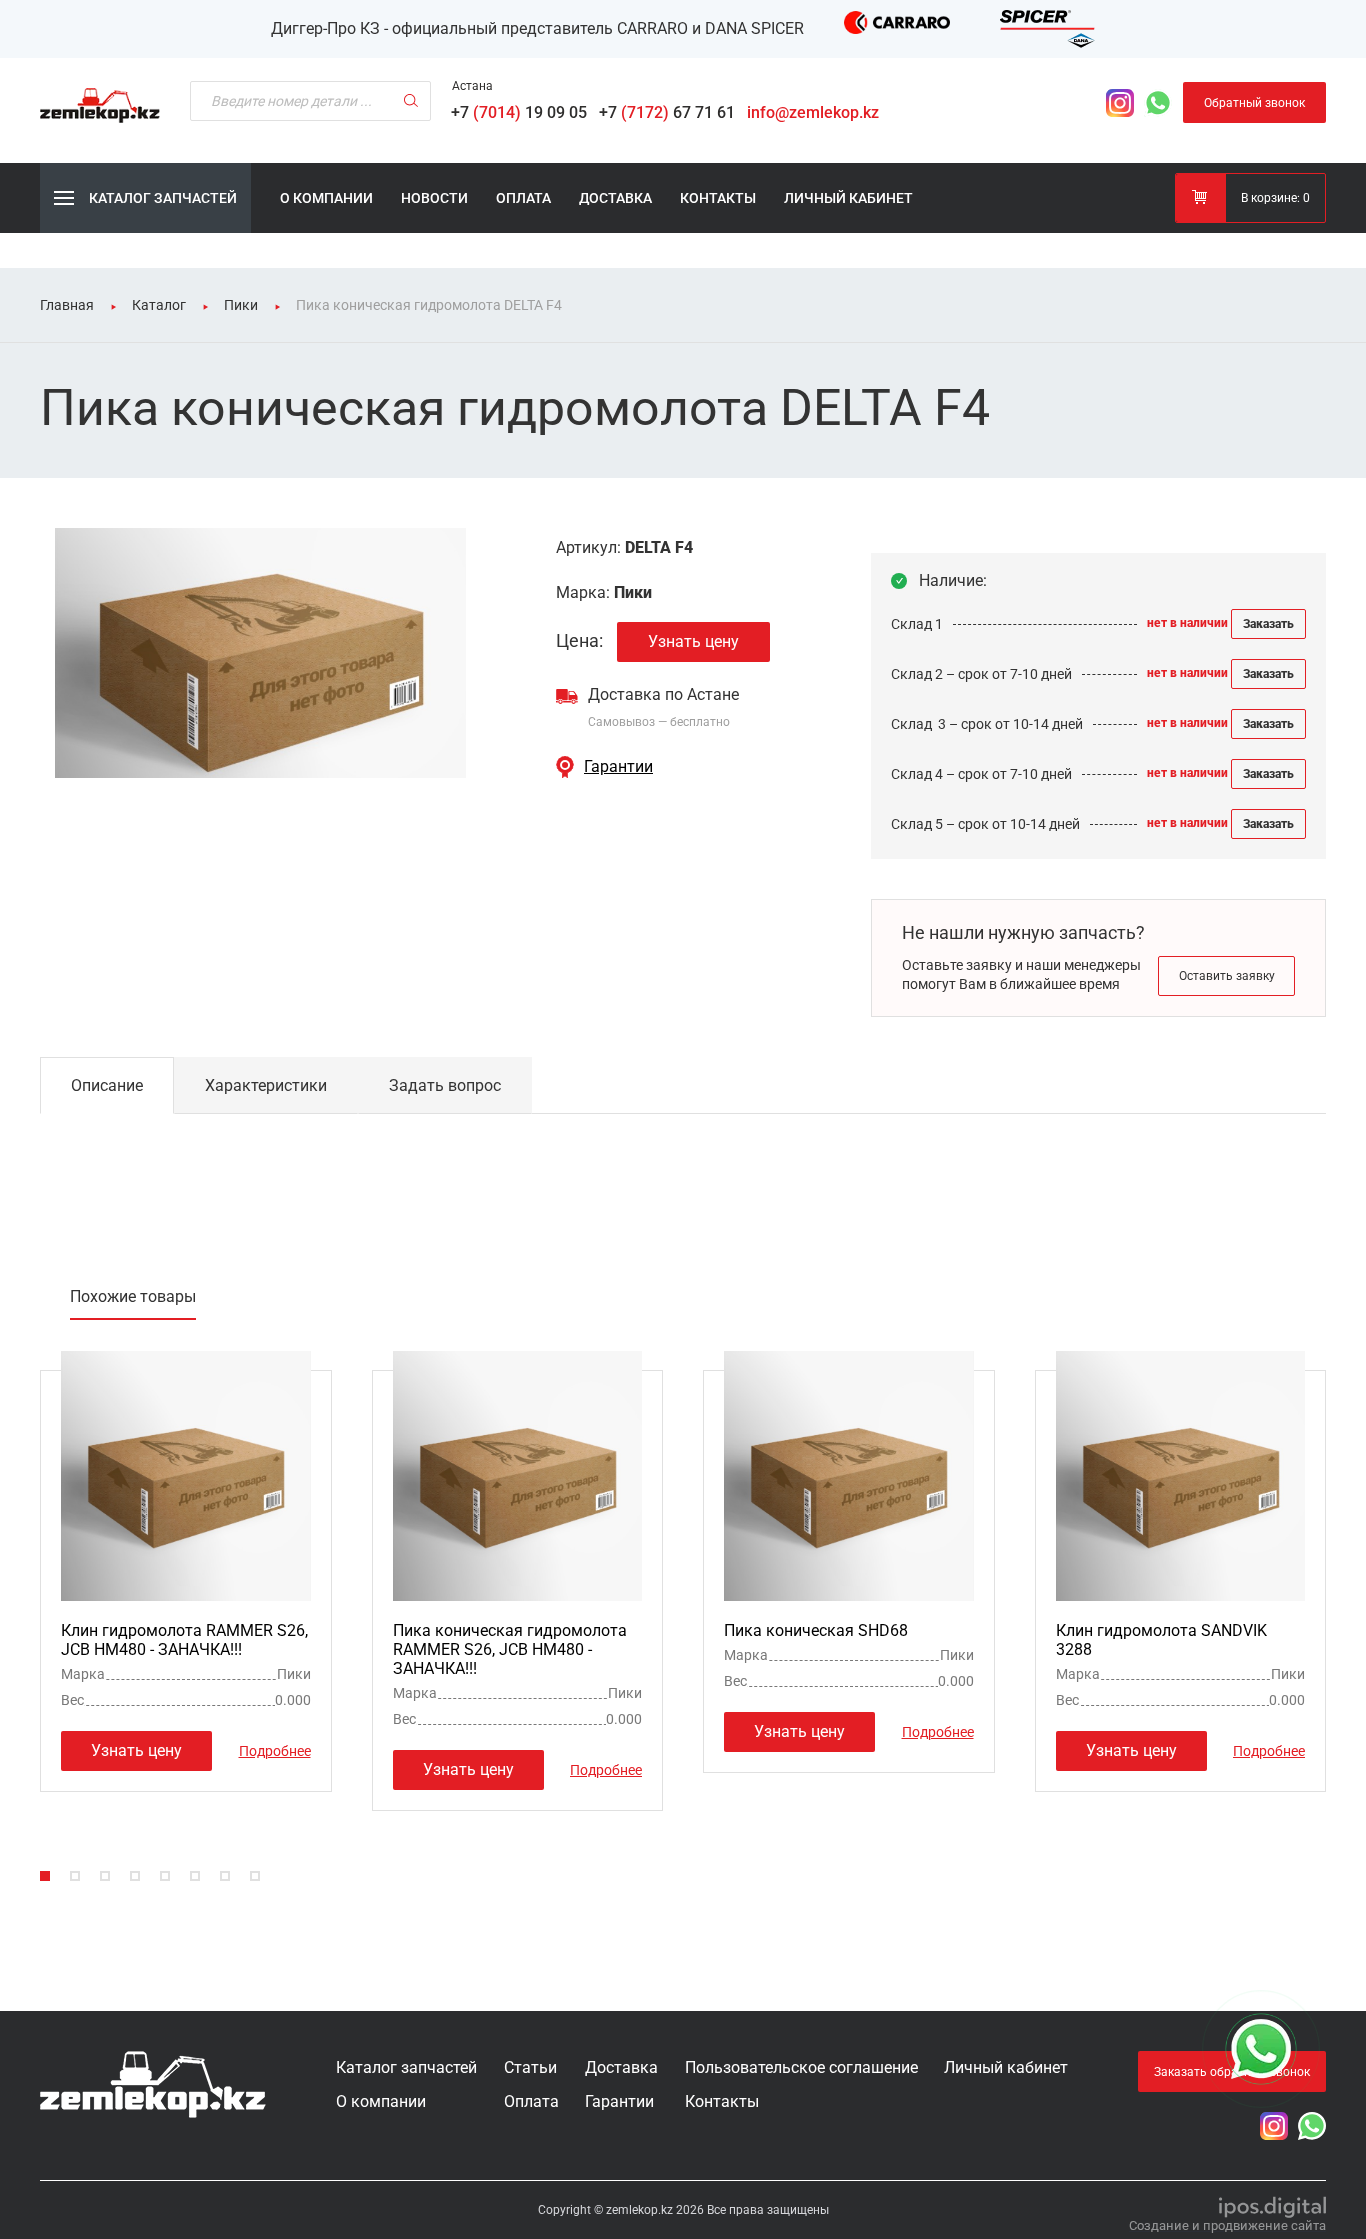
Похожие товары (133, 1296)
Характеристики (266, 1085)
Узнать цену (693, 641)
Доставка (615, 198)
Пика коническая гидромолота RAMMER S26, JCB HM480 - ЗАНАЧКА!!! (510, 1649)
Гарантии (618, 766)
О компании (326, 198)
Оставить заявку (1227, 976)
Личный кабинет (848, 198)
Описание (107, 1085)
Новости (434, 198)
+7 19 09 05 (523, 112)
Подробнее (275, 1750)
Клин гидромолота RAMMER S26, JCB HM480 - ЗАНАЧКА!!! (184, 1640)
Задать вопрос (445, 1085)
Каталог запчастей (406, 2067)
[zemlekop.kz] (100, 105)
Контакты (718, 198)
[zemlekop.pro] (153, 2084)
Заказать (1268, 624)
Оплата (523, 198)
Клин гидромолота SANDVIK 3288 (1161, 1640)
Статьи (530, 2067)
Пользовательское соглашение (801, 2067)
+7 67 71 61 (671, 112)
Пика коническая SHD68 (816, 1630)
